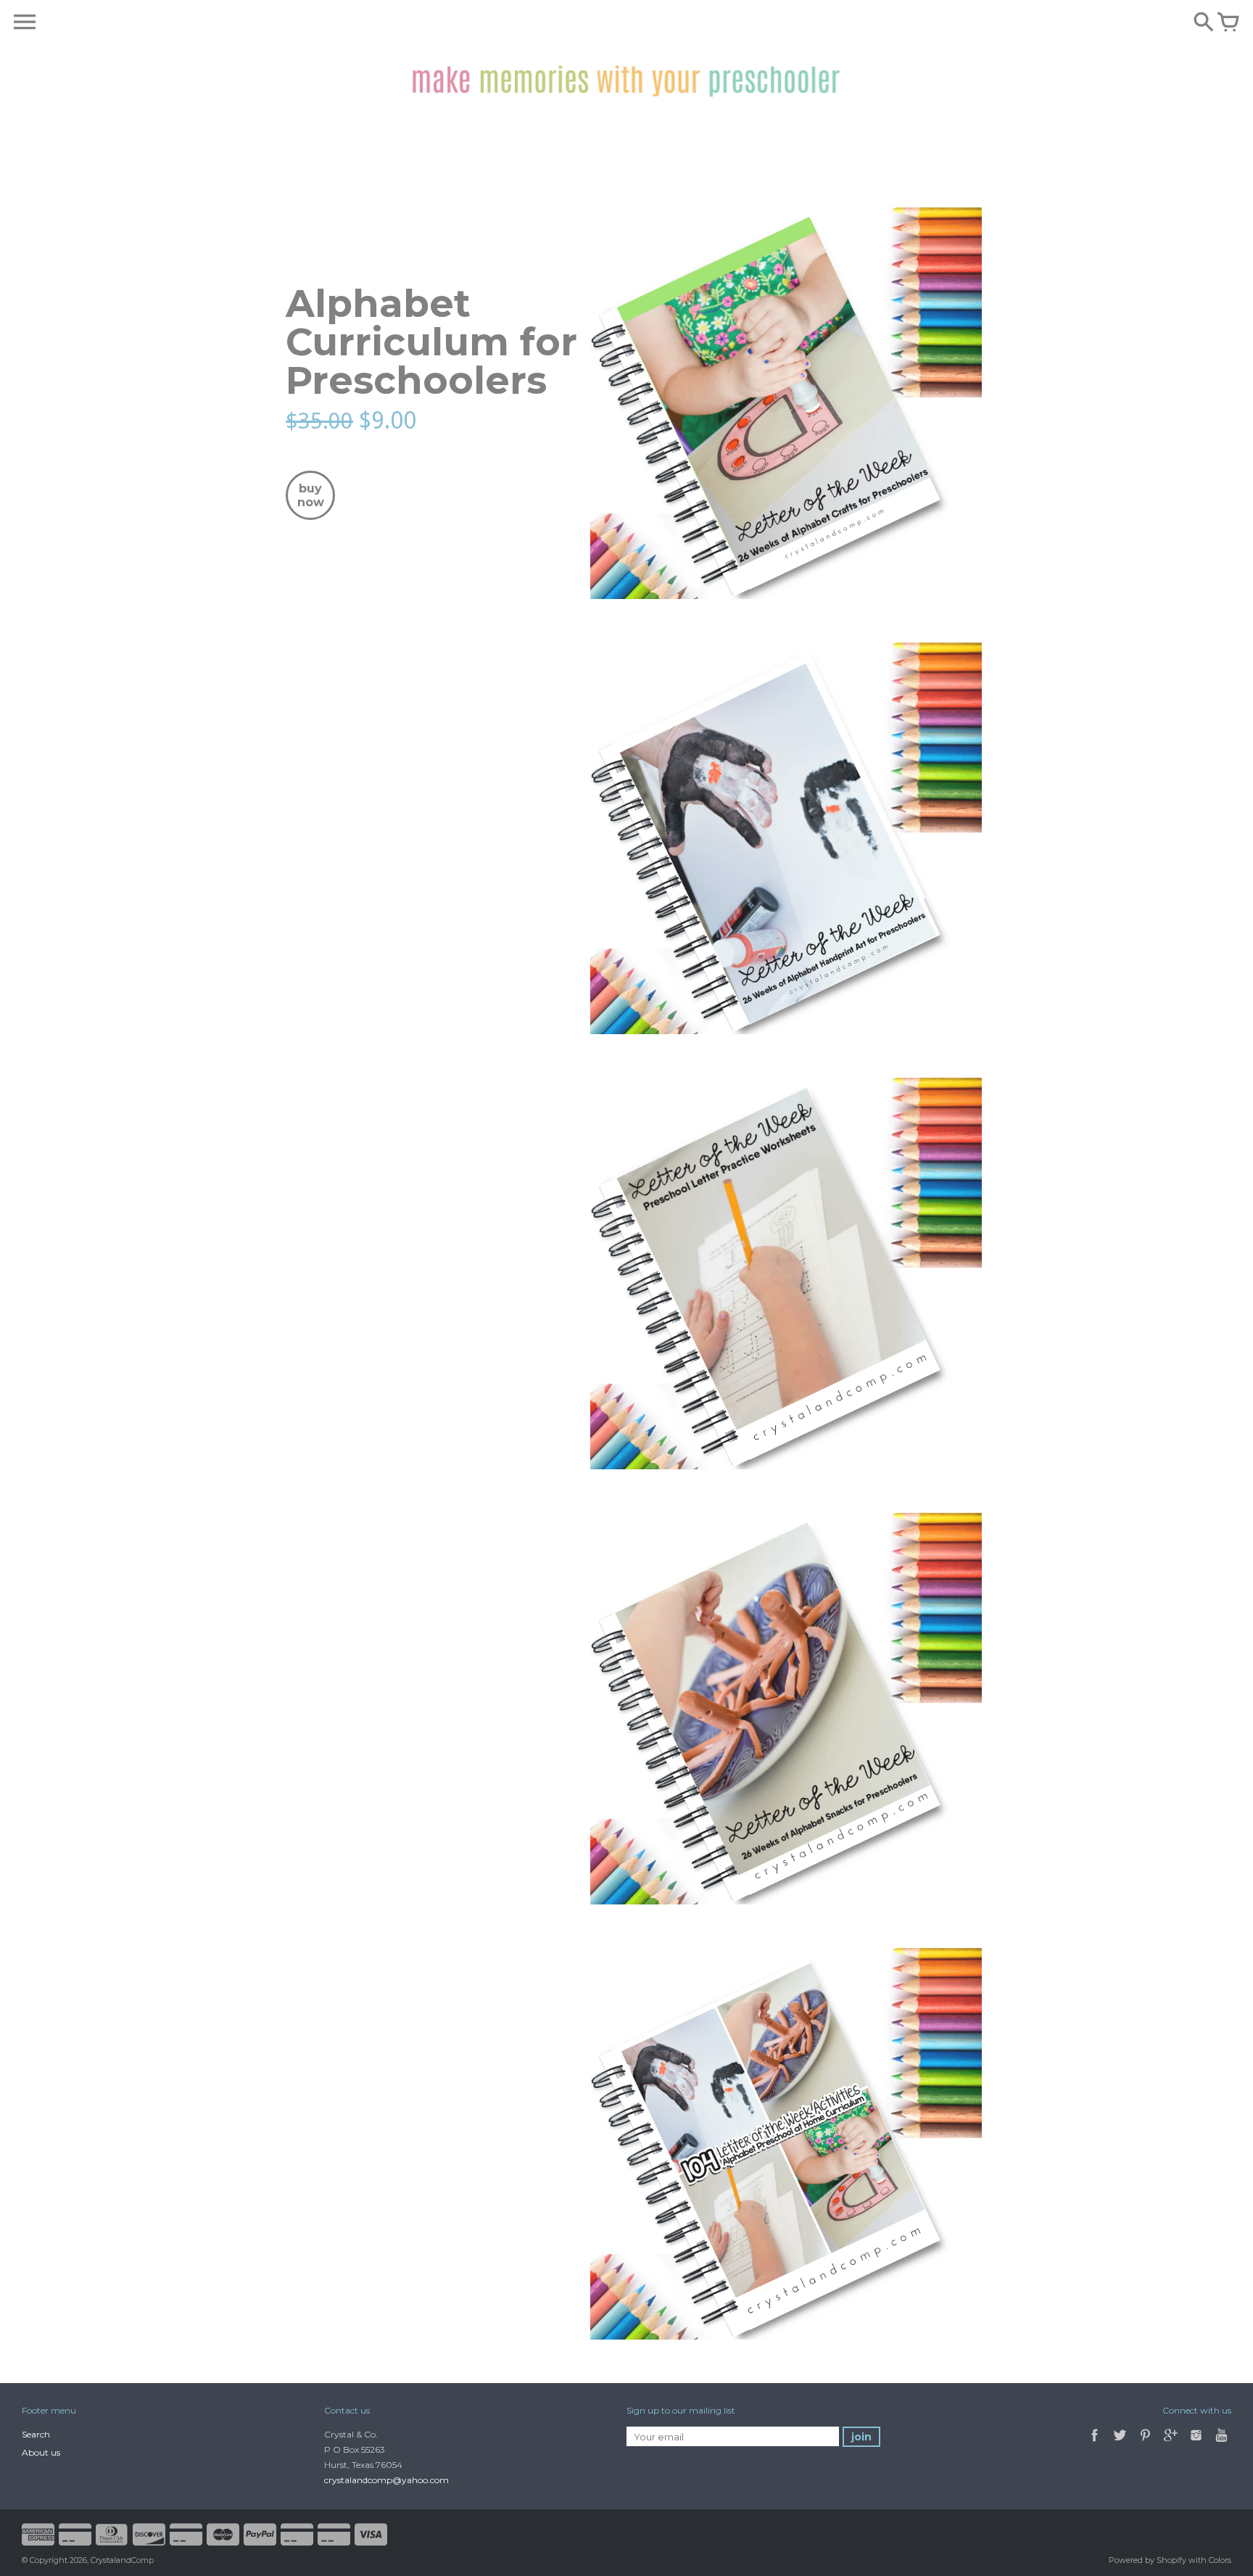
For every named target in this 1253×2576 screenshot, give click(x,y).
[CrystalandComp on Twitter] (1121, 2443)
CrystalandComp (122, 2560)
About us (41, 2452)
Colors (1220, 2560)
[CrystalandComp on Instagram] (1196, 2443)
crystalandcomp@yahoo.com (386, 2480)
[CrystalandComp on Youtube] (1221, 2443)
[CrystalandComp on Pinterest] (1146, 2443)
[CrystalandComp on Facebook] (1095, 2443)
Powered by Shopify (1147, 2560)
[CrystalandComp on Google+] (1171, 2443)
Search (36, 2434)
